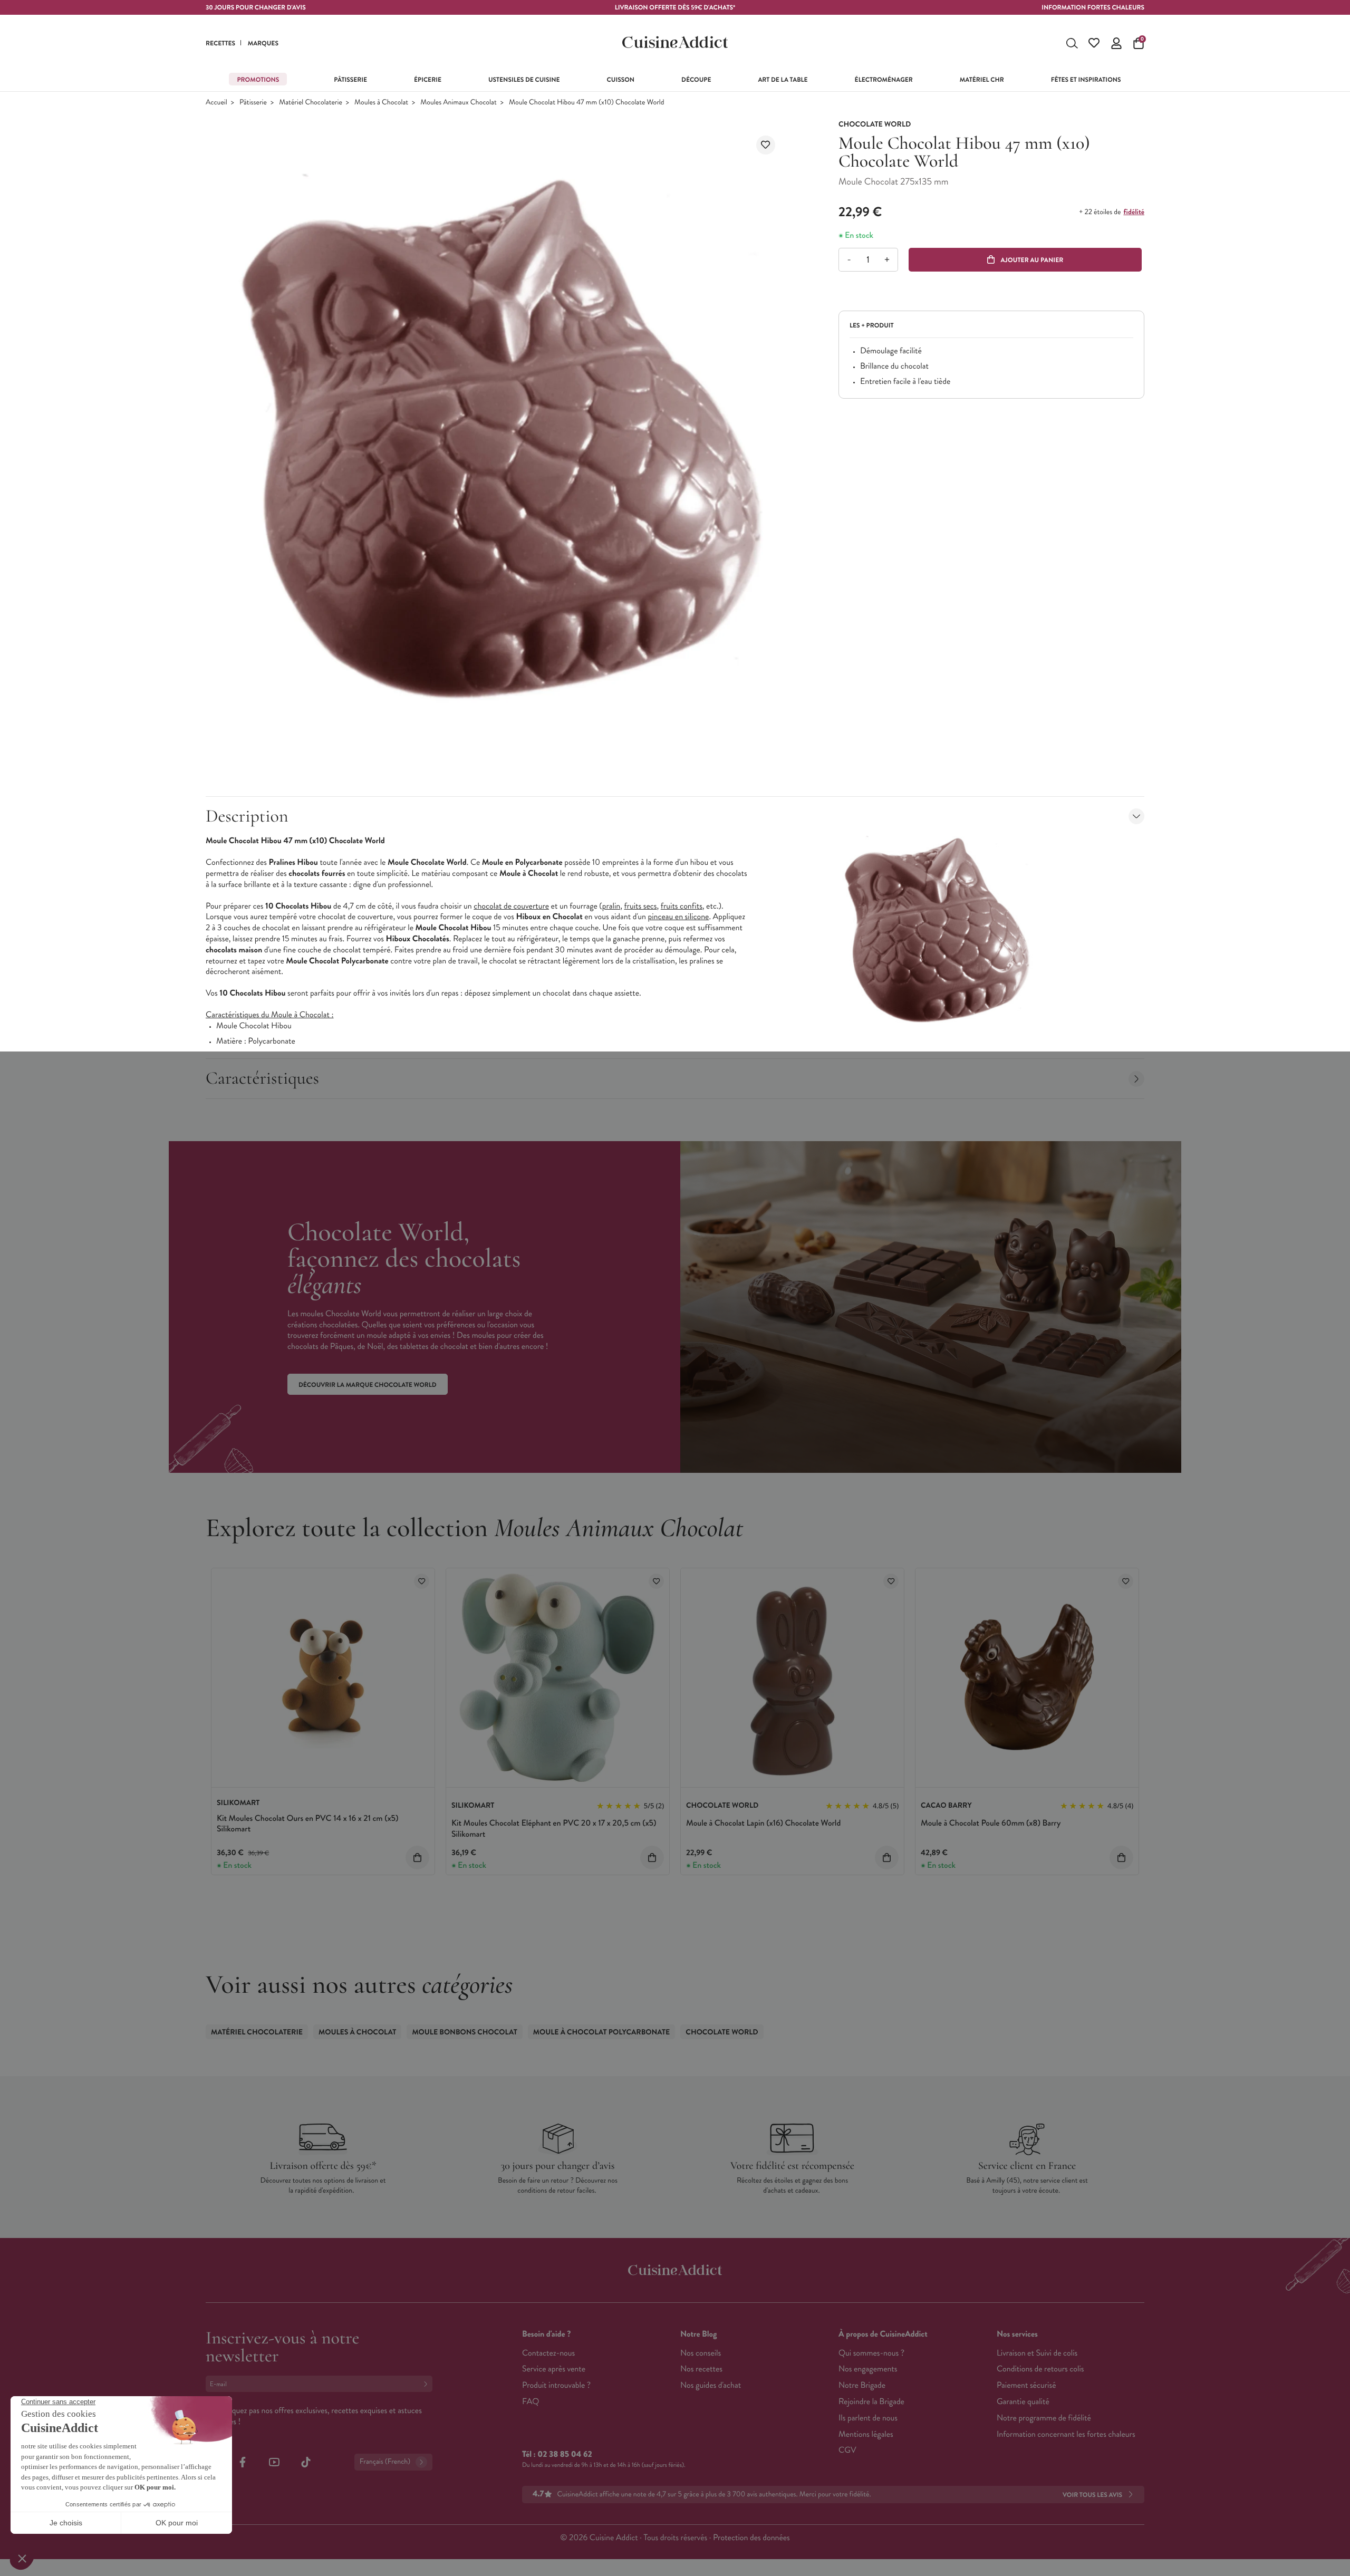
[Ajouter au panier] (417, 1858)
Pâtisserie (253, 103)
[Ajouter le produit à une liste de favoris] (766, 145)
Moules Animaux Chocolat (458, 103)
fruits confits (682, 906)
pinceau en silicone (678, 917)
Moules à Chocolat (381, 103)
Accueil (216, 103)
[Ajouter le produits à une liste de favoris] (422, 1581)
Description (247, 816)
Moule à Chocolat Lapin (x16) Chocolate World (763, 1823)
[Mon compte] (1116, 43)
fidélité (1134, 212)
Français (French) (385, 2462)
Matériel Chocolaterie (311, 103)
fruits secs (640, 906)
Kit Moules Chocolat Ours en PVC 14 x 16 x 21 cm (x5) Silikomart (307, 1824)
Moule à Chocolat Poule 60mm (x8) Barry (991, 1823)
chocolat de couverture (511, 906)
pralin (611, 906)
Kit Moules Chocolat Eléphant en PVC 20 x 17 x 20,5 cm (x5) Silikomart (554, 1829)
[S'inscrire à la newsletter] (428, 2384)
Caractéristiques (262, 1078)
